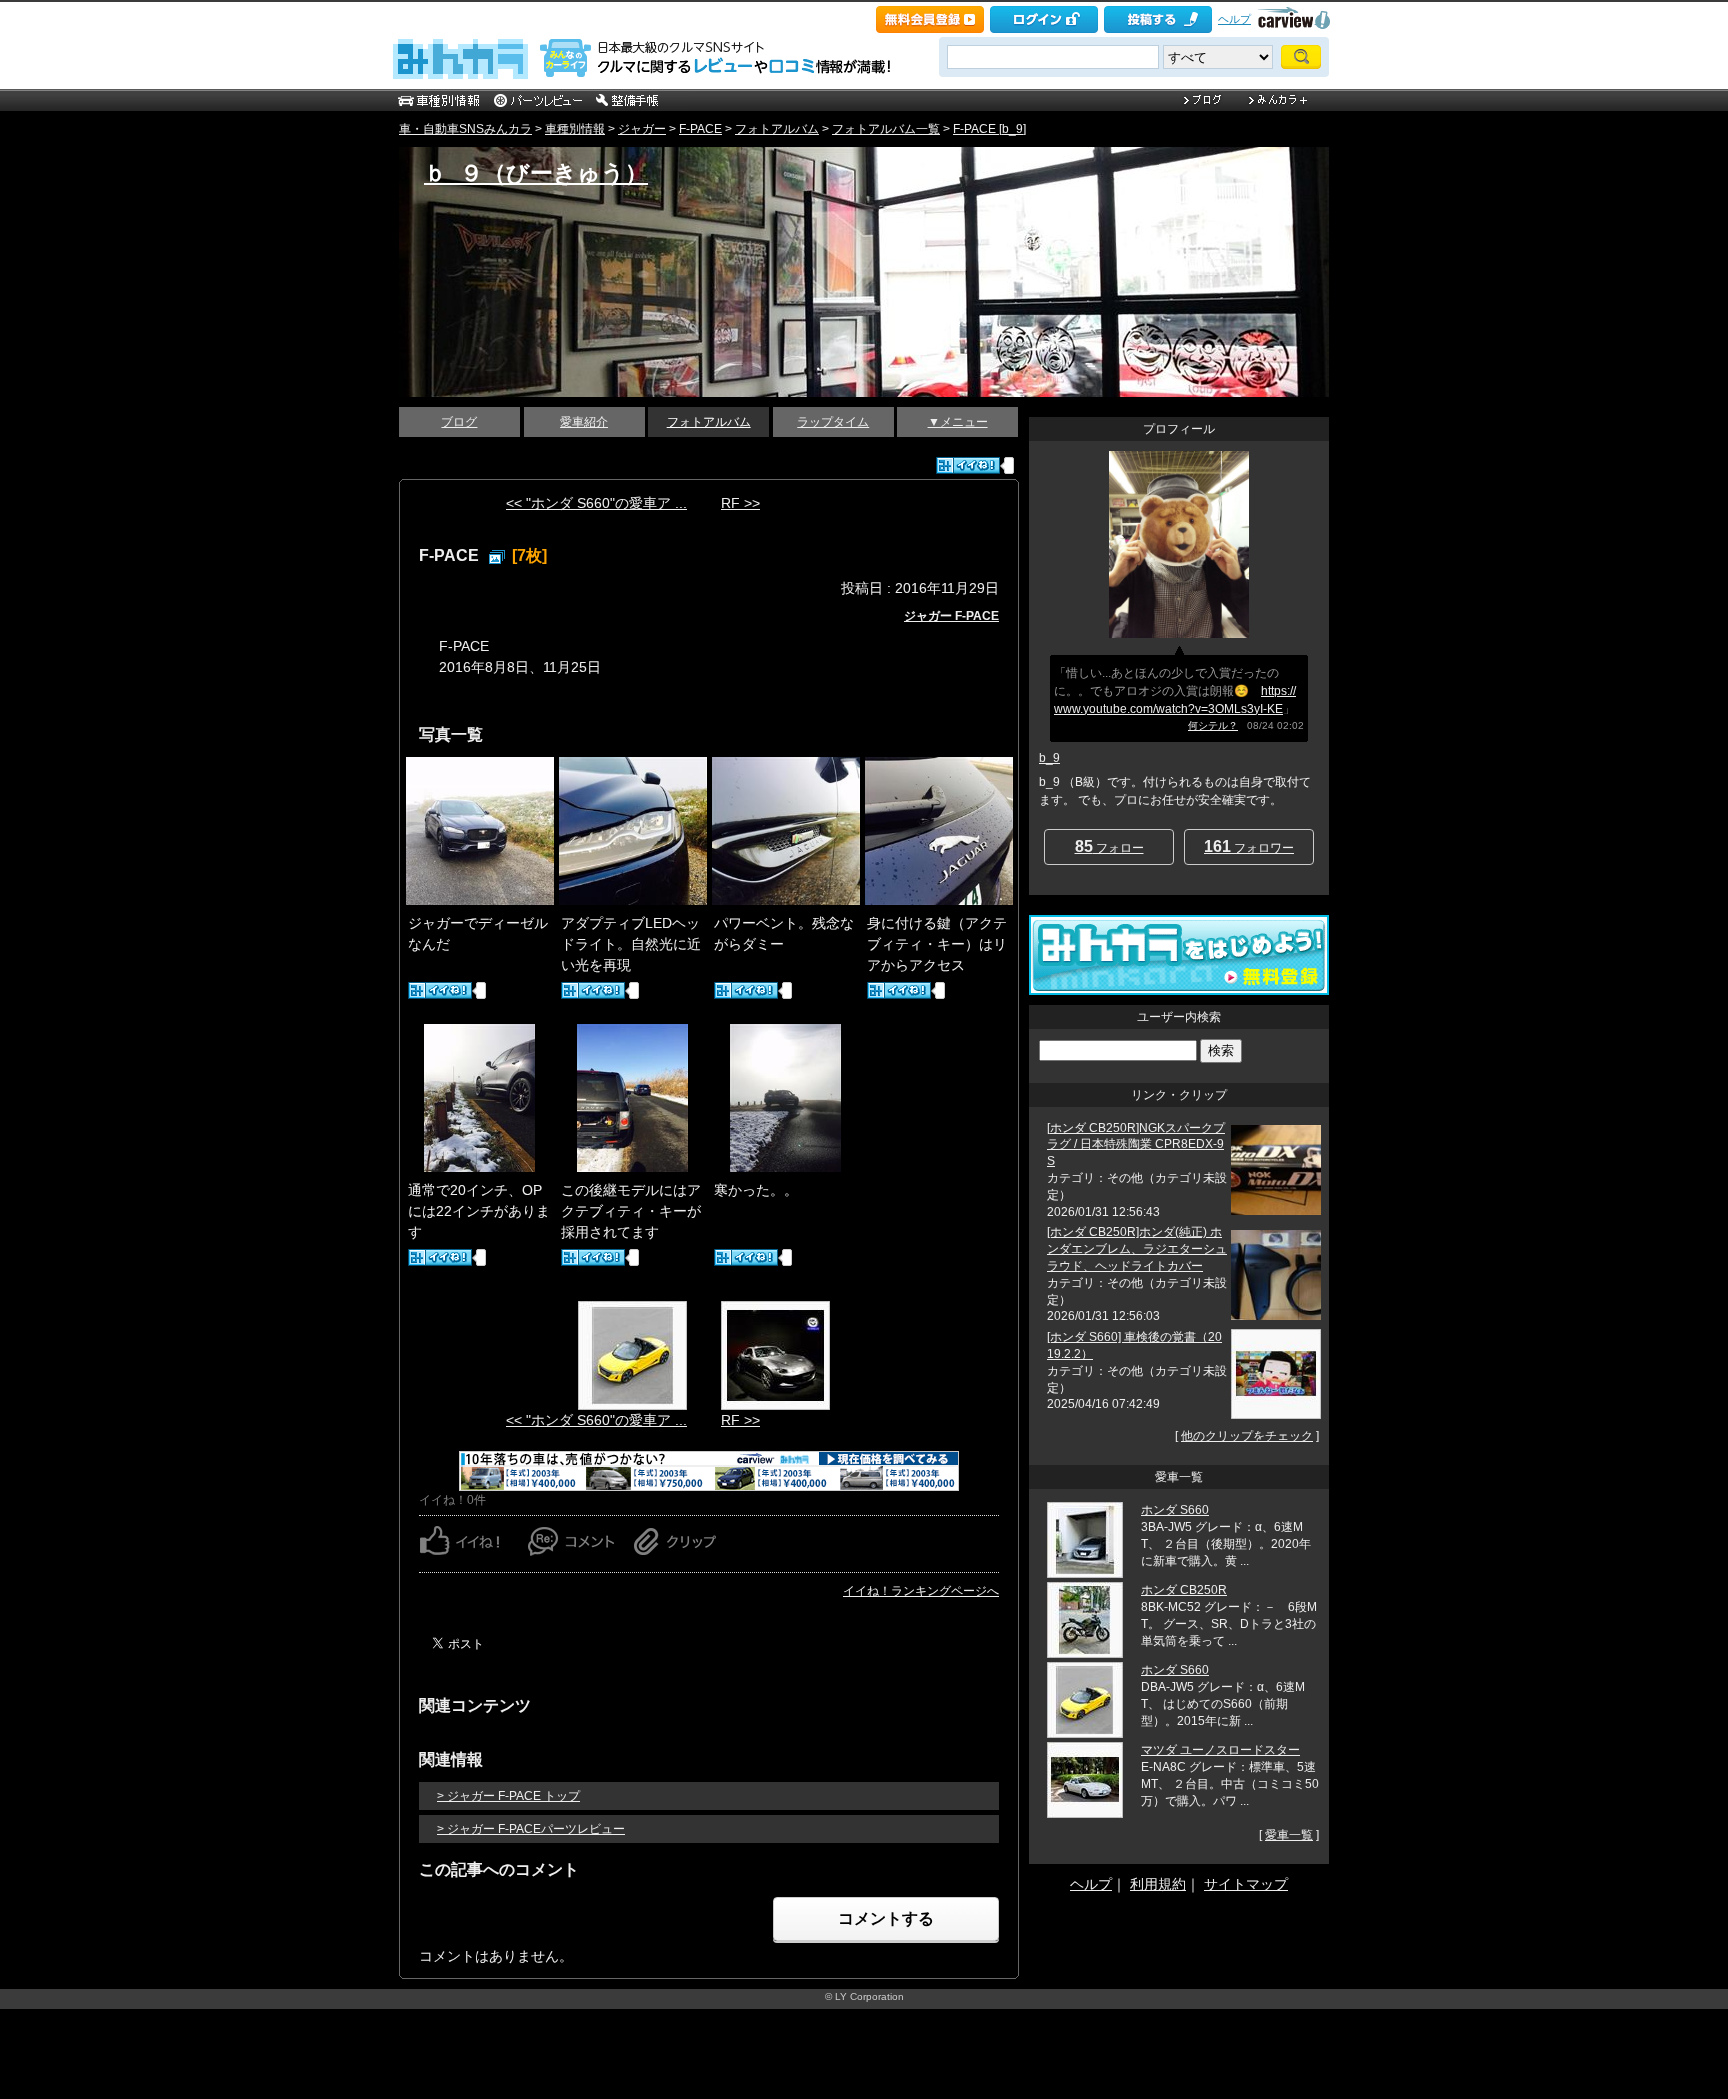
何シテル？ (1213, 725)
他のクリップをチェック (1247, 1436)
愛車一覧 (1289, 1835)
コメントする (886, 1918)
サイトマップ (1246, 1884)
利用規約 (1158, 1884)
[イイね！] (968, 465)
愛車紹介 (584, 422)
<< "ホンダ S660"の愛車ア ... (596, 503)
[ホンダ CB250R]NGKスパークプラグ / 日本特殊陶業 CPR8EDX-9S (1136, 1145)
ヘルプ (1234, 19)
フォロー (1109, 846)
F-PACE (700, 129)
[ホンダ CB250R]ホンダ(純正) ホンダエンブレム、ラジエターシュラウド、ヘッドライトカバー (1137, 1249)
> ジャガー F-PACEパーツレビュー (531, 1829)
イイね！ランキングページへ (921, 1591)
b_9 (1049, 758)
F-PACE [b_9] (989, 129)
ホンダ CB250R (1184, 1590)
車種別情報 (575, 129)
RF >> (740, 503)
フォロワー (1249, 846)
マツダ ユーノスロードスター (1220, 1750)
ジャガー (642, 129)
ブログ (459, 422)
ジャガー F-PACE (951, 616)
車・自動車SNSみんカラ (465, 129)
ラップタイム (833, 422)
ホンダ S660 (1175, 1510)
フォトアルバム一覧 (886, 129)
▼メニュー (958, 422)
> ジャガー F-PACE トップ (508, 1796)
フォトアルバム (777, 129)
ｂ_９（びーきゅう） (536, 173)
